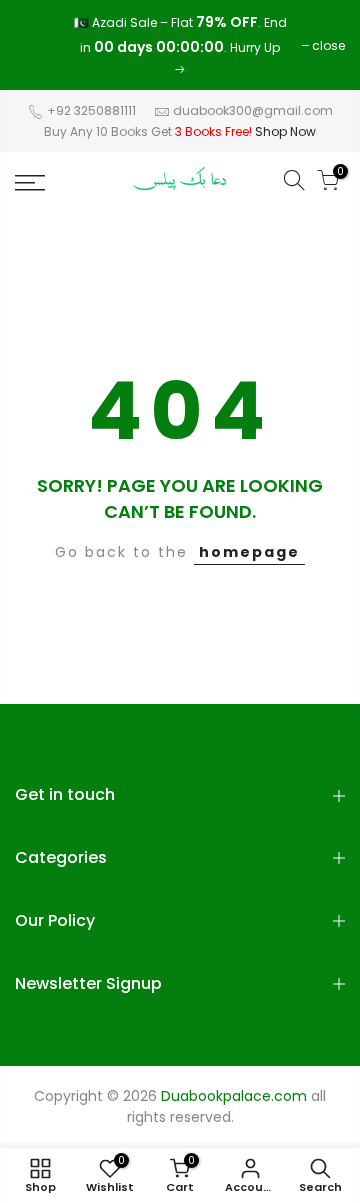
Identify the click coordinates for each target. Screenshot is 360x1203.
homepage (249, 552)
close (41, 45)
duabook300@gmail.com (253, 110)
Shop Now (285, 131)
